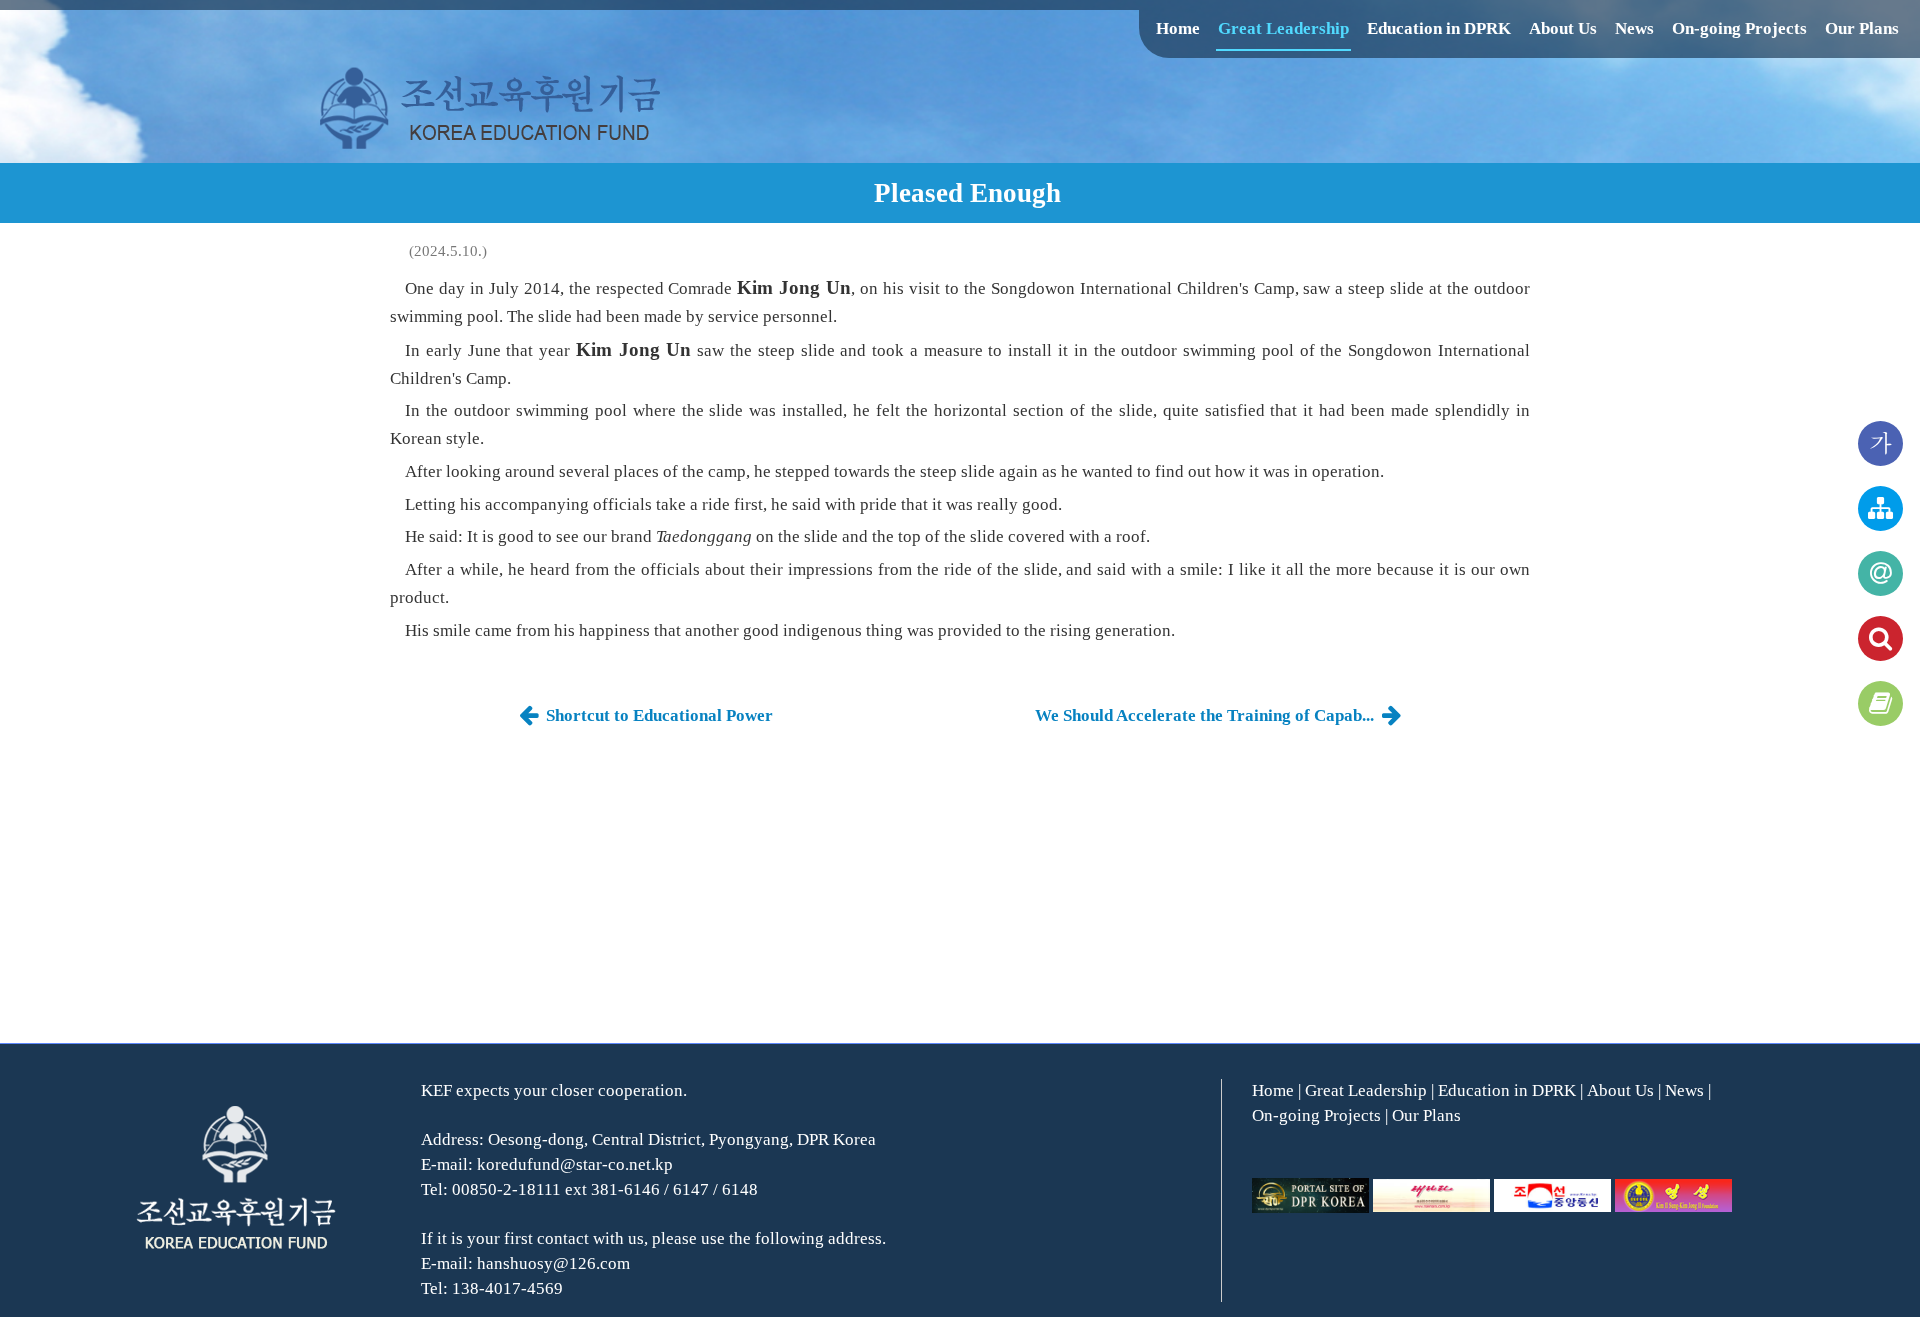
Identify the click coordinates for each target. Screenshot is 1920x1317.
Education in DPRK (1439, 28)
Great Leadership (1283, 28)
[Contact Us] (1880, 573)
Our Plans (1862, 28)
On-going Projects (1739, 28)
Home (1178, 28)
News (1634, 28)
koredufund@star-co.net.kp (575, 1164)
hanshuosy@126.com (553, 1263)
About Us (1563, 28)
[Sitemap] (1880, 508)
